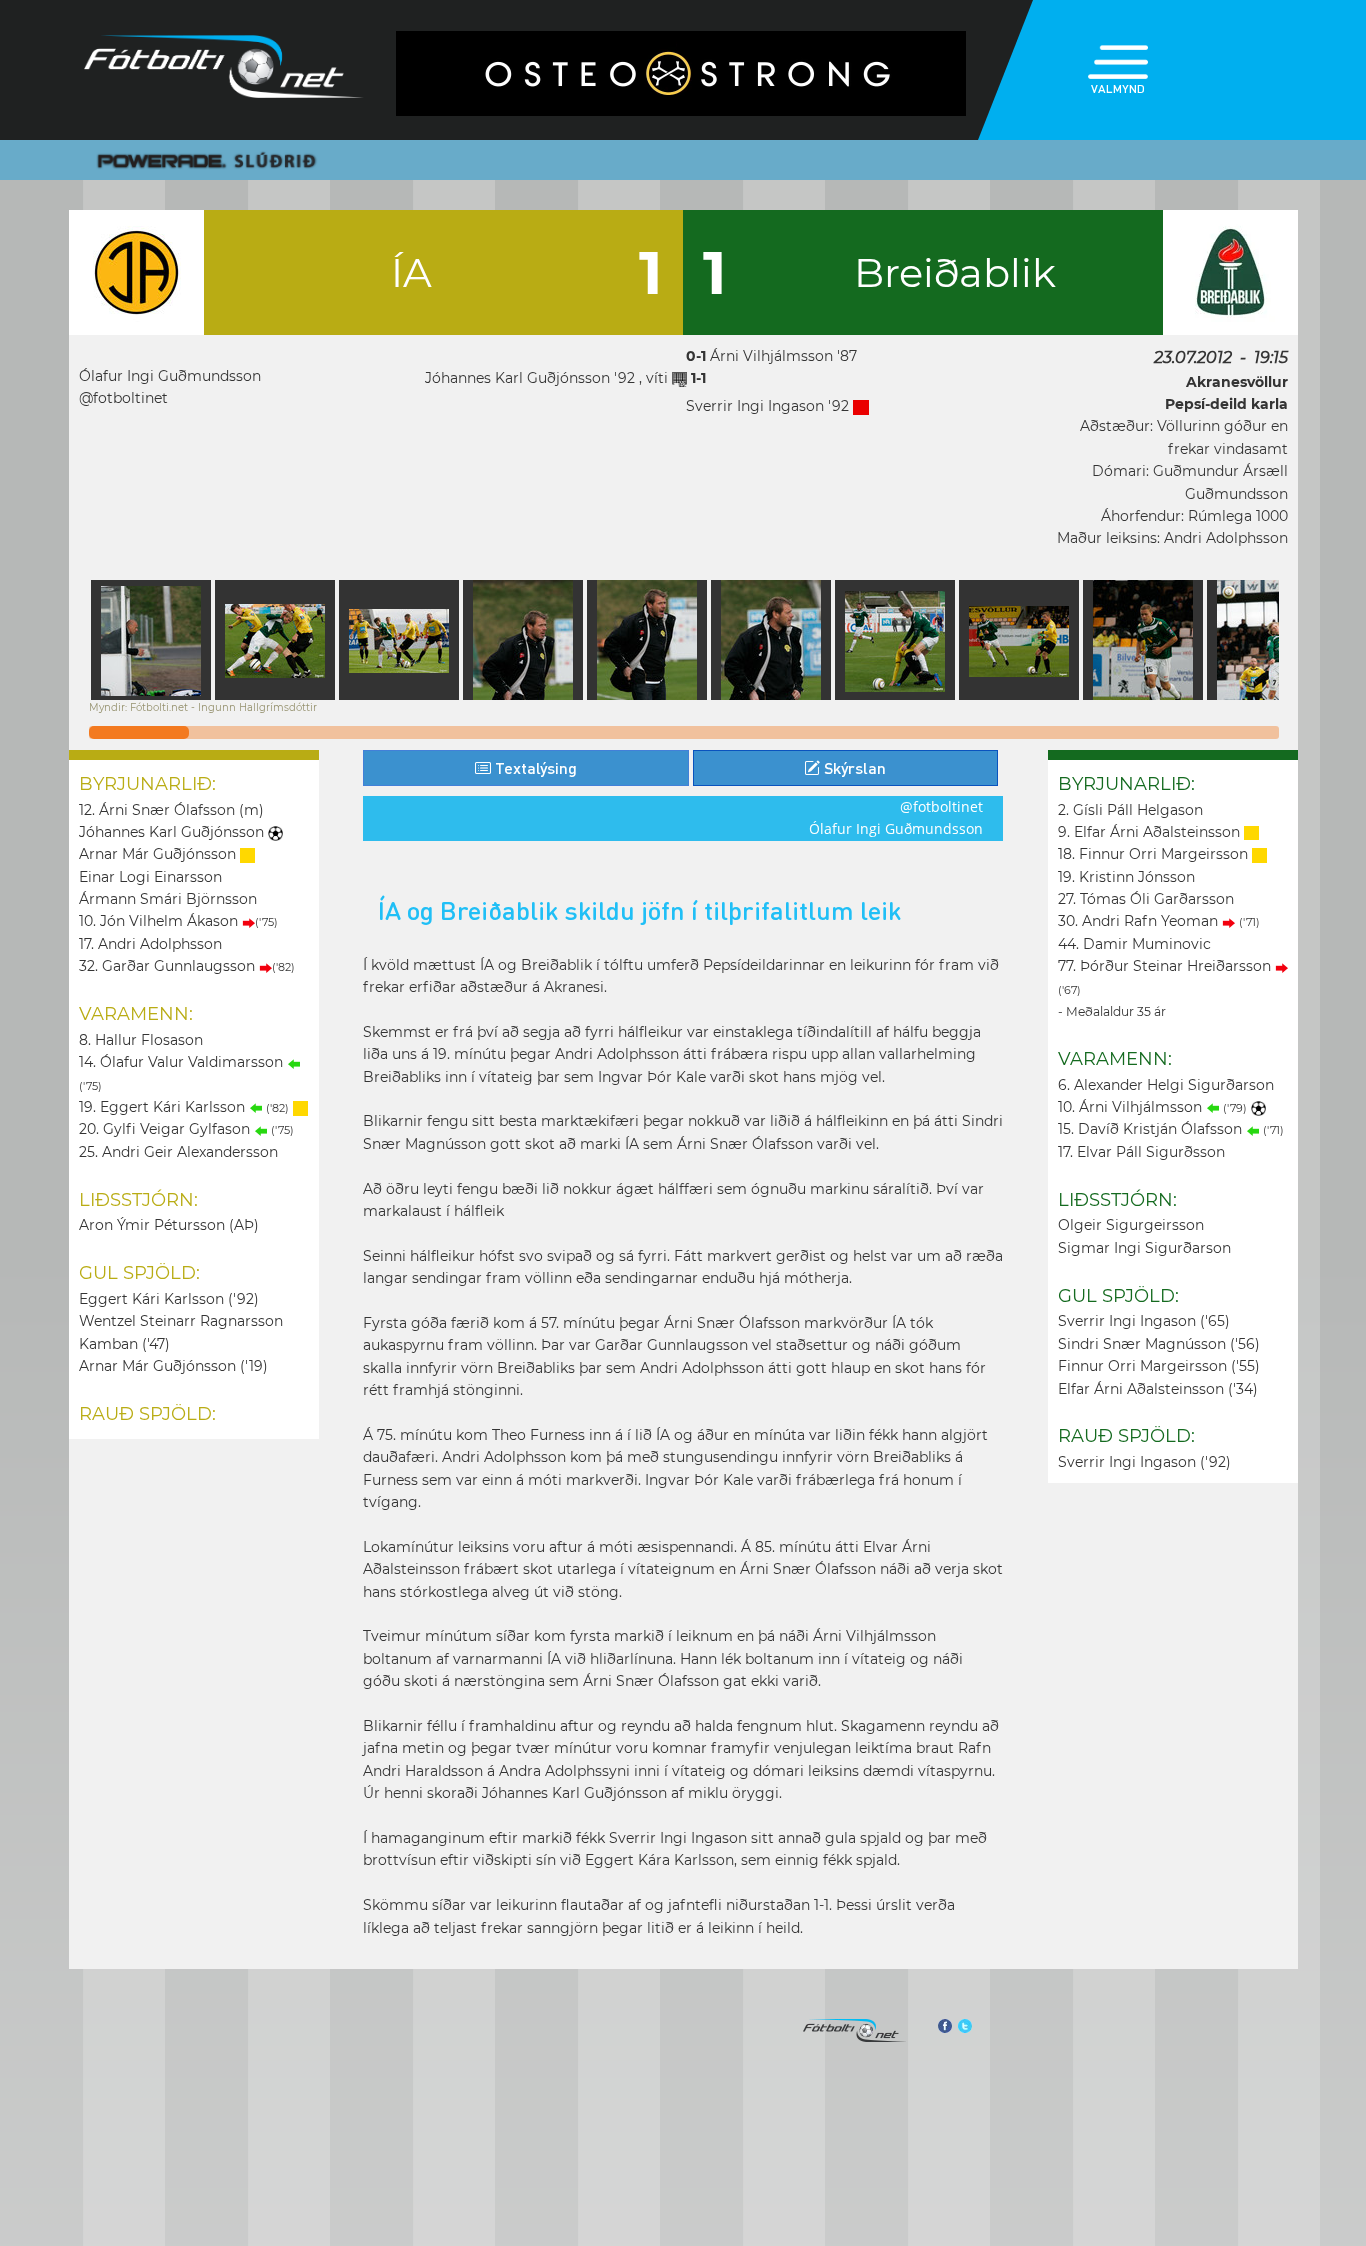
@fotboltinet (123, 398)
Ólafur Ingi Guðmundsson (170, 376)
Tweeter (965, 2026)
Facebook (944, 2026)
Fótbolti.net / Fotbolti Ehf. (224, 70)
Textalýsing (534, 767)
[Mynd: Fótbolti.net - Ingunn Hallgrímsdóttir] (151, 640)
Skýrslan (853, 767)
